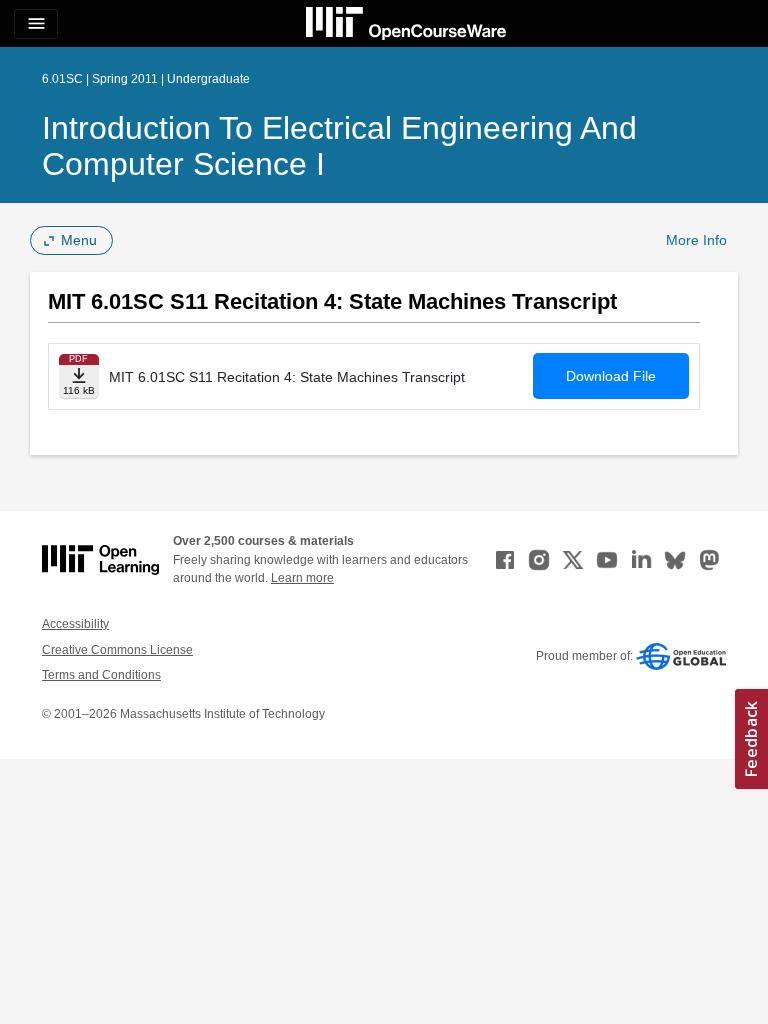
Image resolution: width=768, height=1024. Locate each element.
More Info (696, 240)
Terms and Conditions (101, 675)
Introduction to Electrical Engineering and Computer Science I (339, 146)
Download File (611, 376)
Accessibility (75, 624)
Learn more (302, 578)
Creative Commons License (117, 650)
